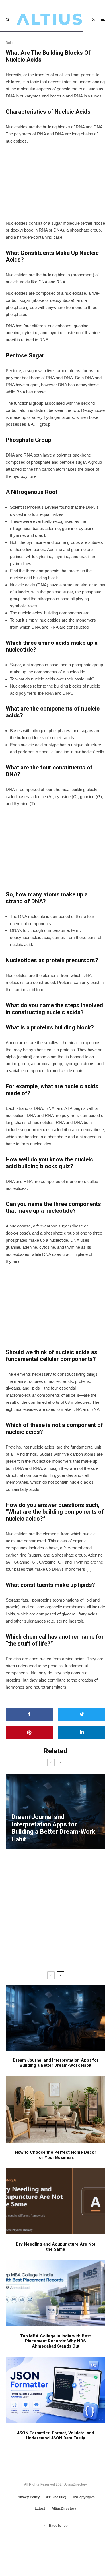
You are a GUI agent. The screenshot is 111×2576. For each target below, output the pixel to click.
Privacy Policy (28, 2497)
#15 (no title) (56, 2497)
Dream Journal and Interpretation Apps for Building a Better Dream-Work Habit (56, 2063)
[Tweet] (82, 1714)
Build (10, 43)
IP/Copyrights (84, 2497)
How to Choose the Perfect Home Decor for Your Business (55, 2155)
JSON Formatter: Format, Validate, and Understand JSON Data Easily (55, 2435)
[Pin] (29, 1733)
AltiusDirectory (64, 2509)
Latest (40, 2509)
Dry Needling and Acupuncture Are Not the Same (56, 2247)
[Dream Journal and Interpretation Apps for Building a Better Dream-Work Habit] (55, 1812)
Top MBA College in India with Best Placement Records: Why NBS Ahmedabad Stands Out (55, 2341)
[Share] (29, 1714)
